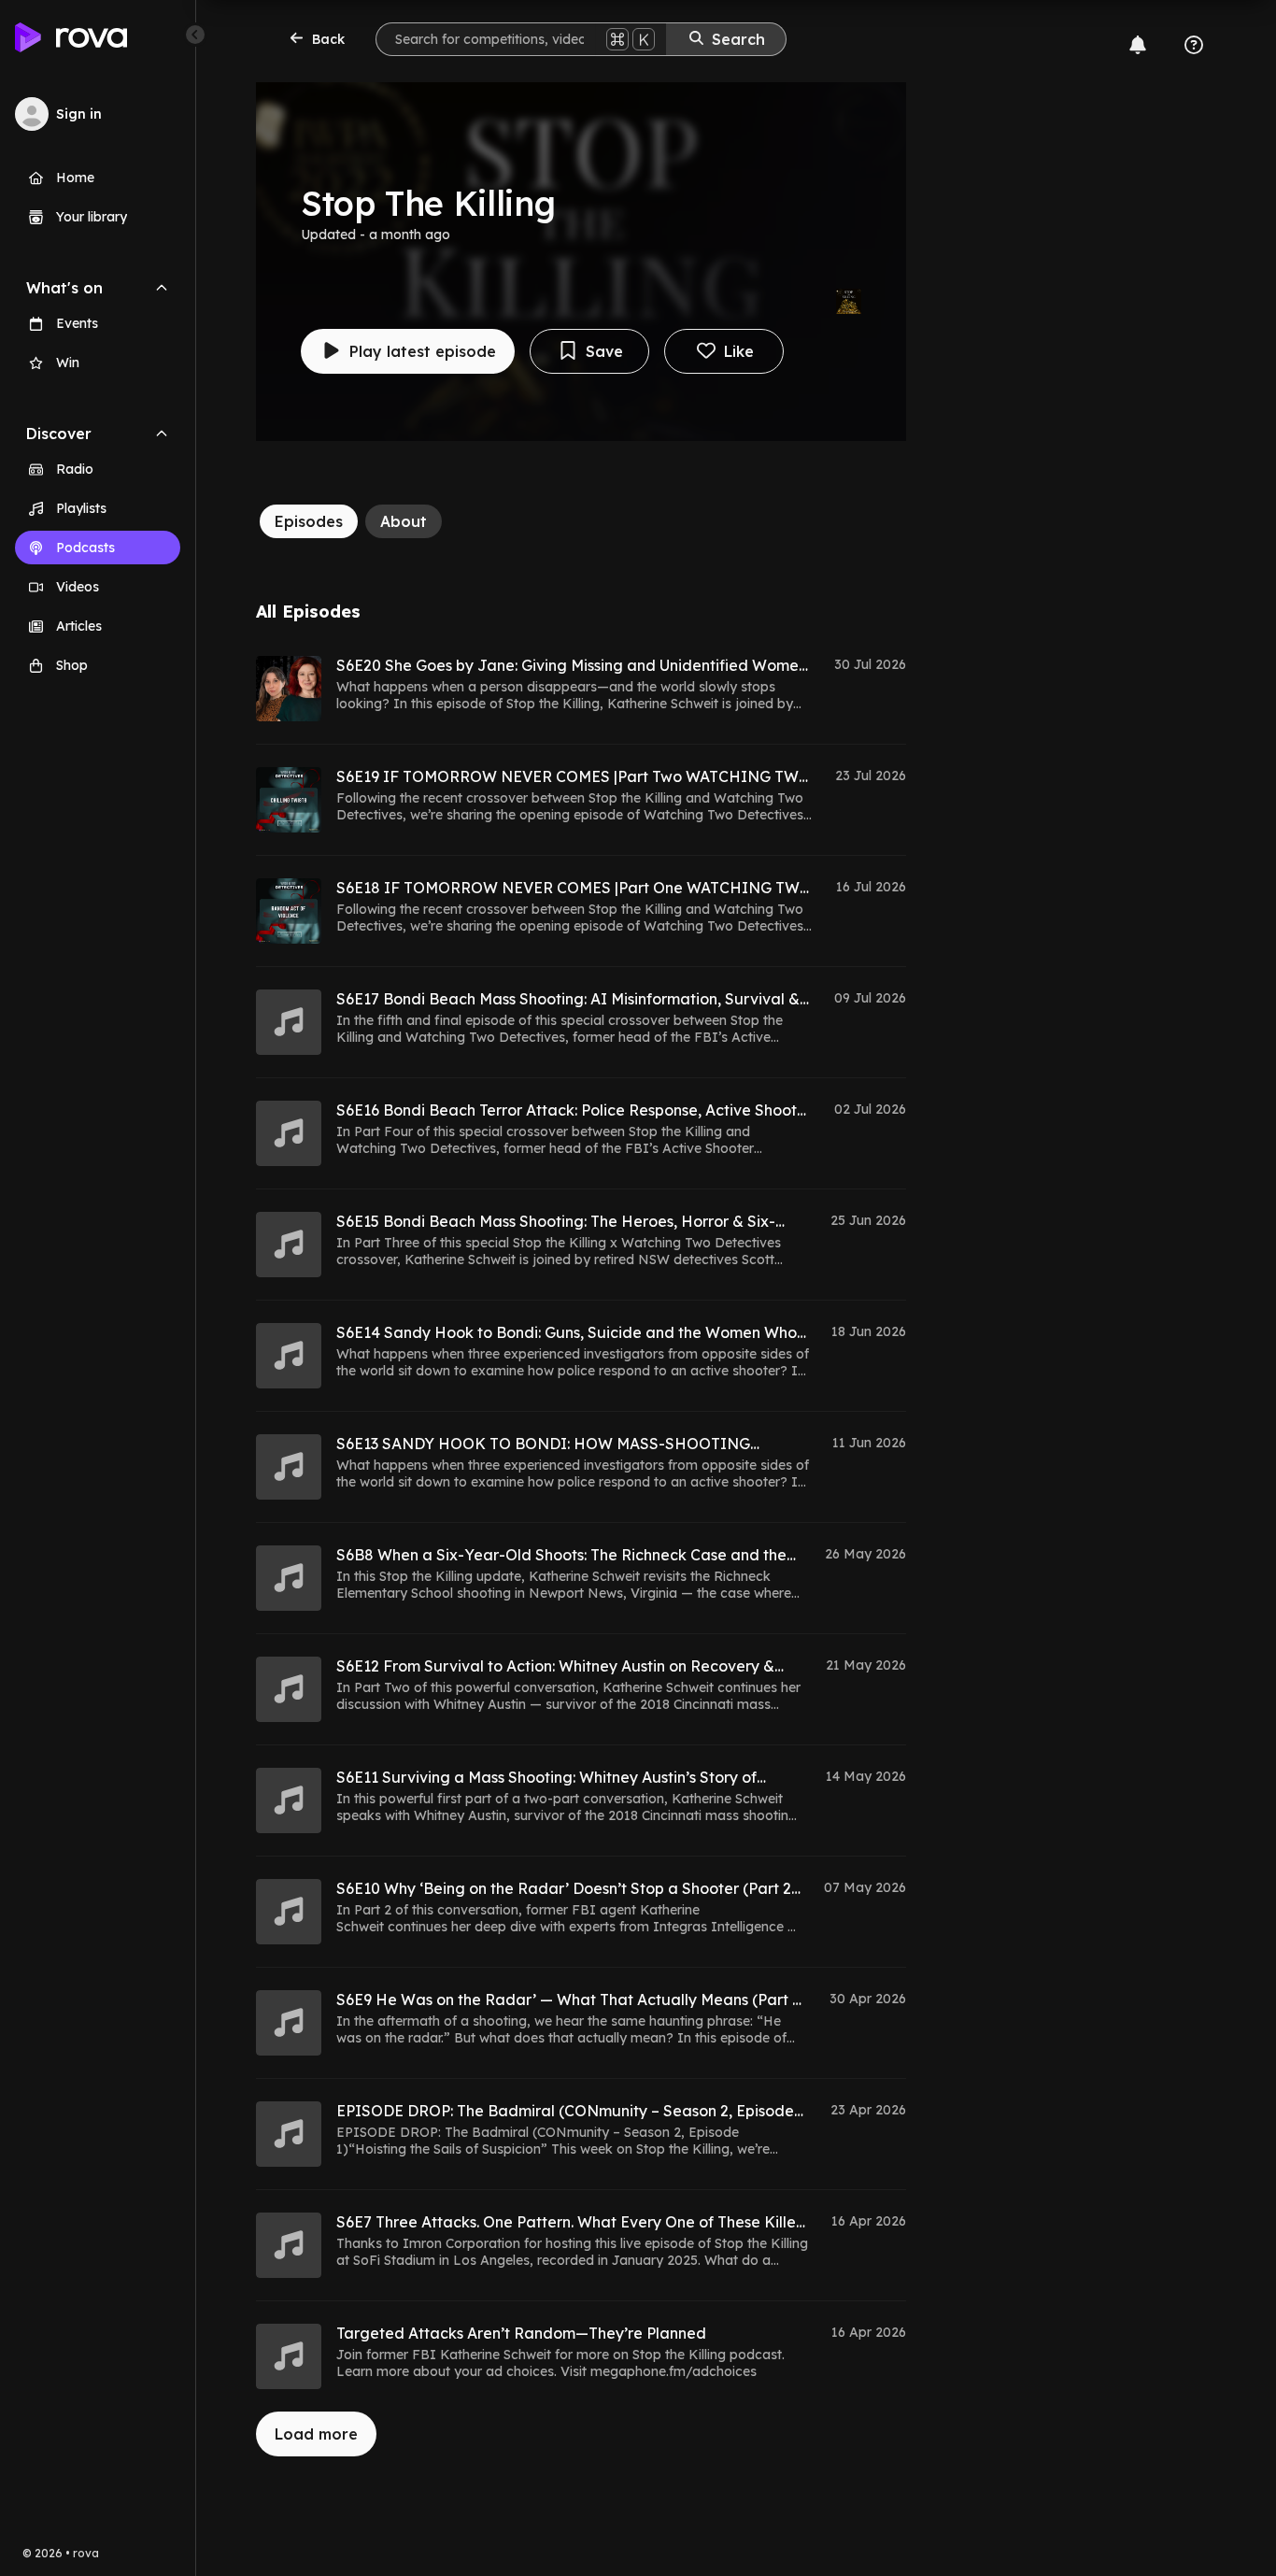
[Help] (1194, 45)
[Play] (289, 689)
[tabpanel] (581, 1529)
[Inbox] (1138, 45)
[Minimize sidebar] (195, 35)
